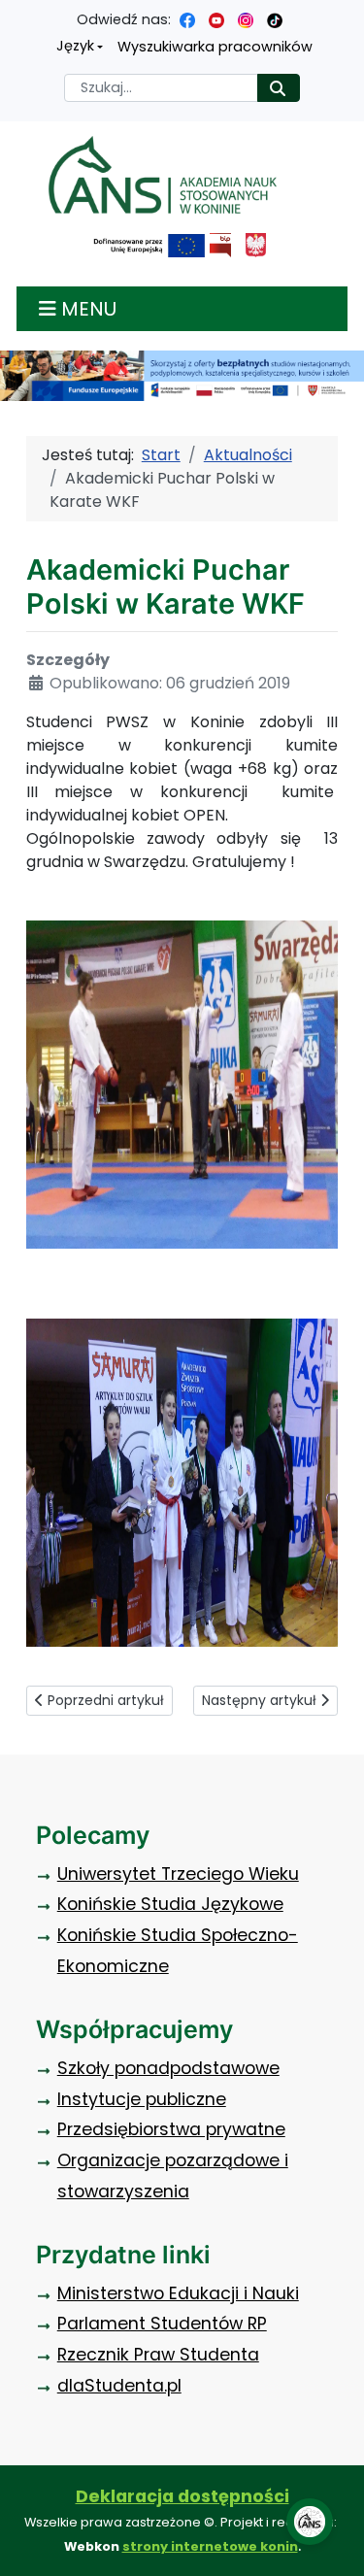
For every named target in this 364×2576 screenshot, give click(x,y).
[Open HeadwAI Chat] (310, 2522)
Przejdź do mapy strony (15, 15)
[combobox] (161, 88)
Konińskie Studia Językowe (170, 1904)
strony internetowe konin (210, 2546)
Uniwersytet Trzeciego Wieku (178, 1874)
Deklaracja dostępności (182, 2496)
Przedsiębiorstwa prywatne (171, 2129)
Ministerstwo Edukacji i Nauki (178, 2293)
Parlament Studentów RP (162, 2324)
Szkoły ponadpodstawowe (168, 2068)
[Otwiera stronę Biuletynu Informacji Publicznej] (220, 245)
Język (75, 46)
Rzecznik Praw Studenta (158, 2355)
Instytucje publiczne (142, 2099)
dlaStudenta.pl (119, 2386)
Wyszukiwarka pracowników (215, 47)
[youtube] (216, 19)
